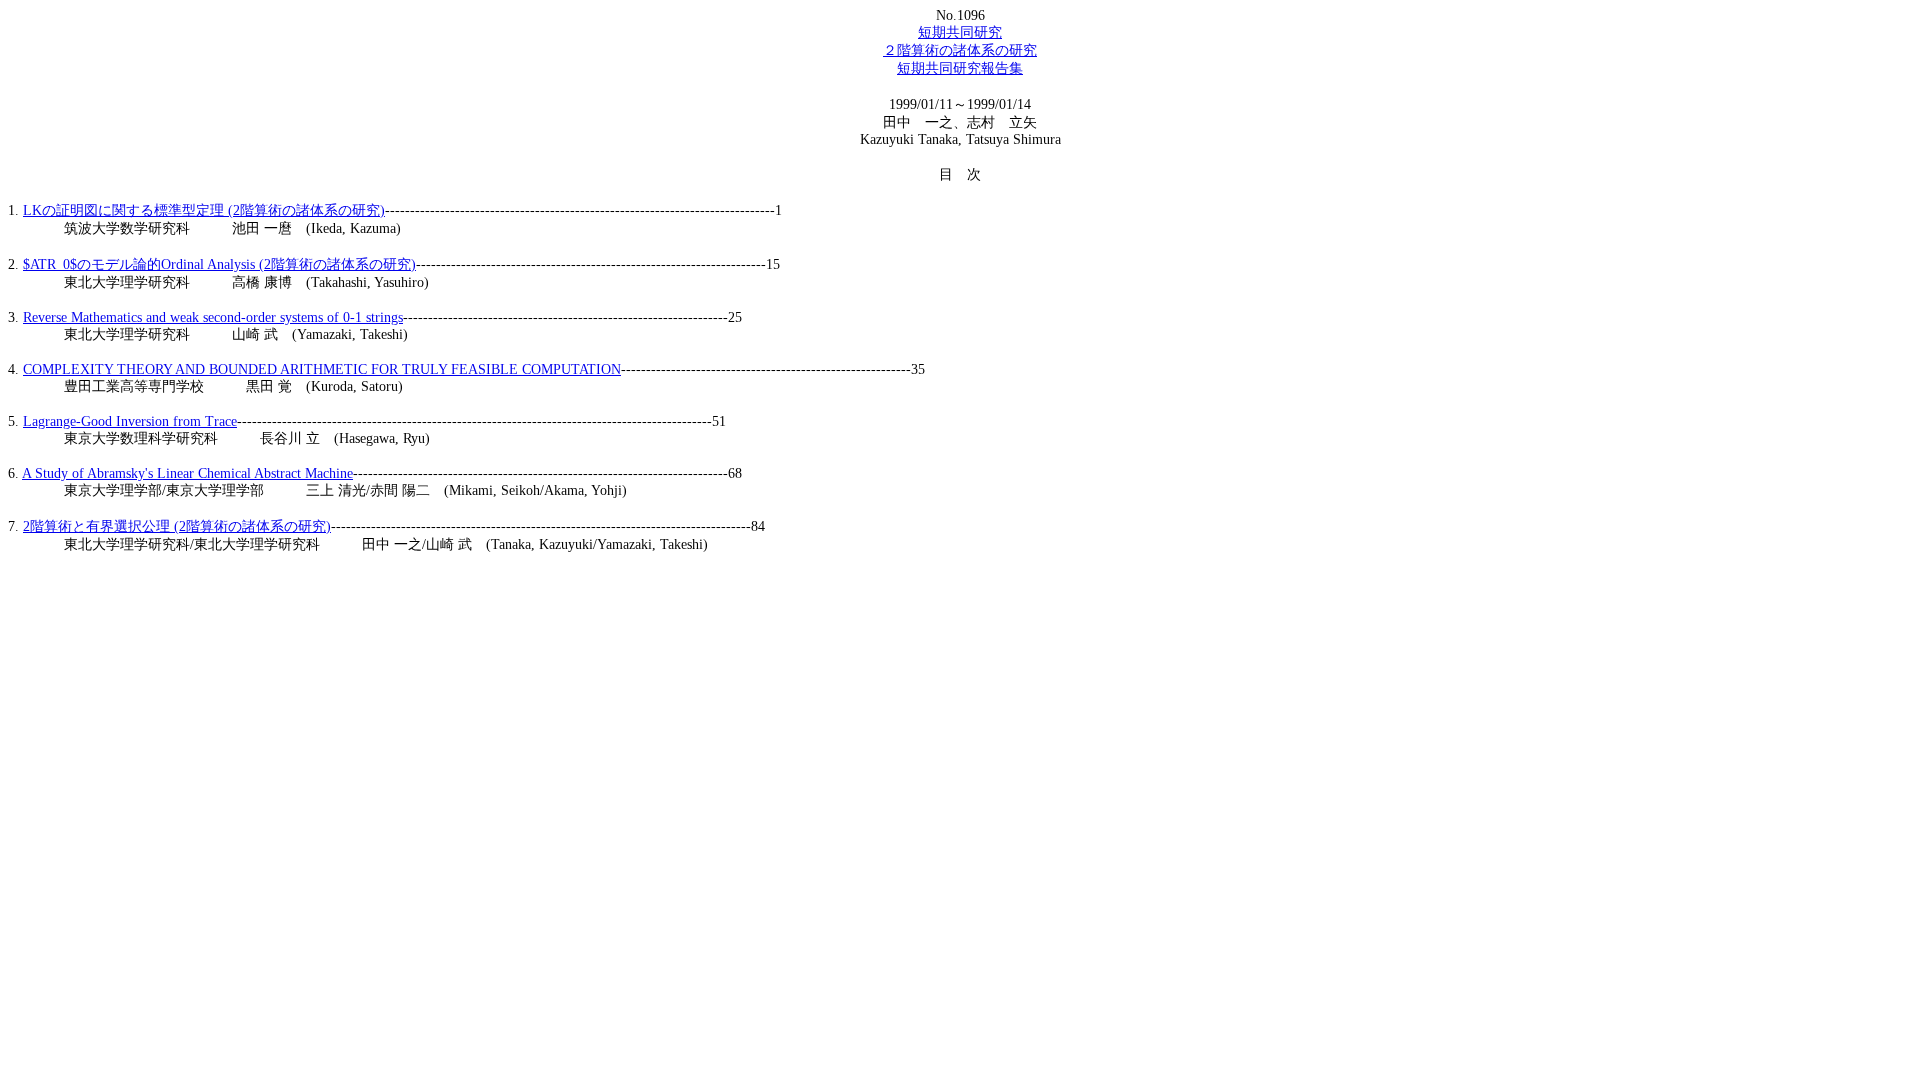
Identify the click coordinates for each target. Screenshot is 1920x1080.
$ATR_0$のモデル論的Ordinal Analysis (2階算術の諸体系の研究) (219, 264)
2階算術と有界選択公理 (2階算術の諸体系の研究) (177, 526)
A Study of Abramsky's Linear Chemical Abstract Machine (187, 473)
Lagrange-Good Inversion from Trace (130, 421)
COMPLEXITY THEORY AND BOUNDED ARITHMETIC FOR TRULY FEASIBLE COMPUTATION (322, 369)
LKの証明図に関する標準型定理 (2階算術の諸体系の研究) (204, 210)
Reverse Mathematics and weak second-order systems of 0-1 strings (213, 317)
